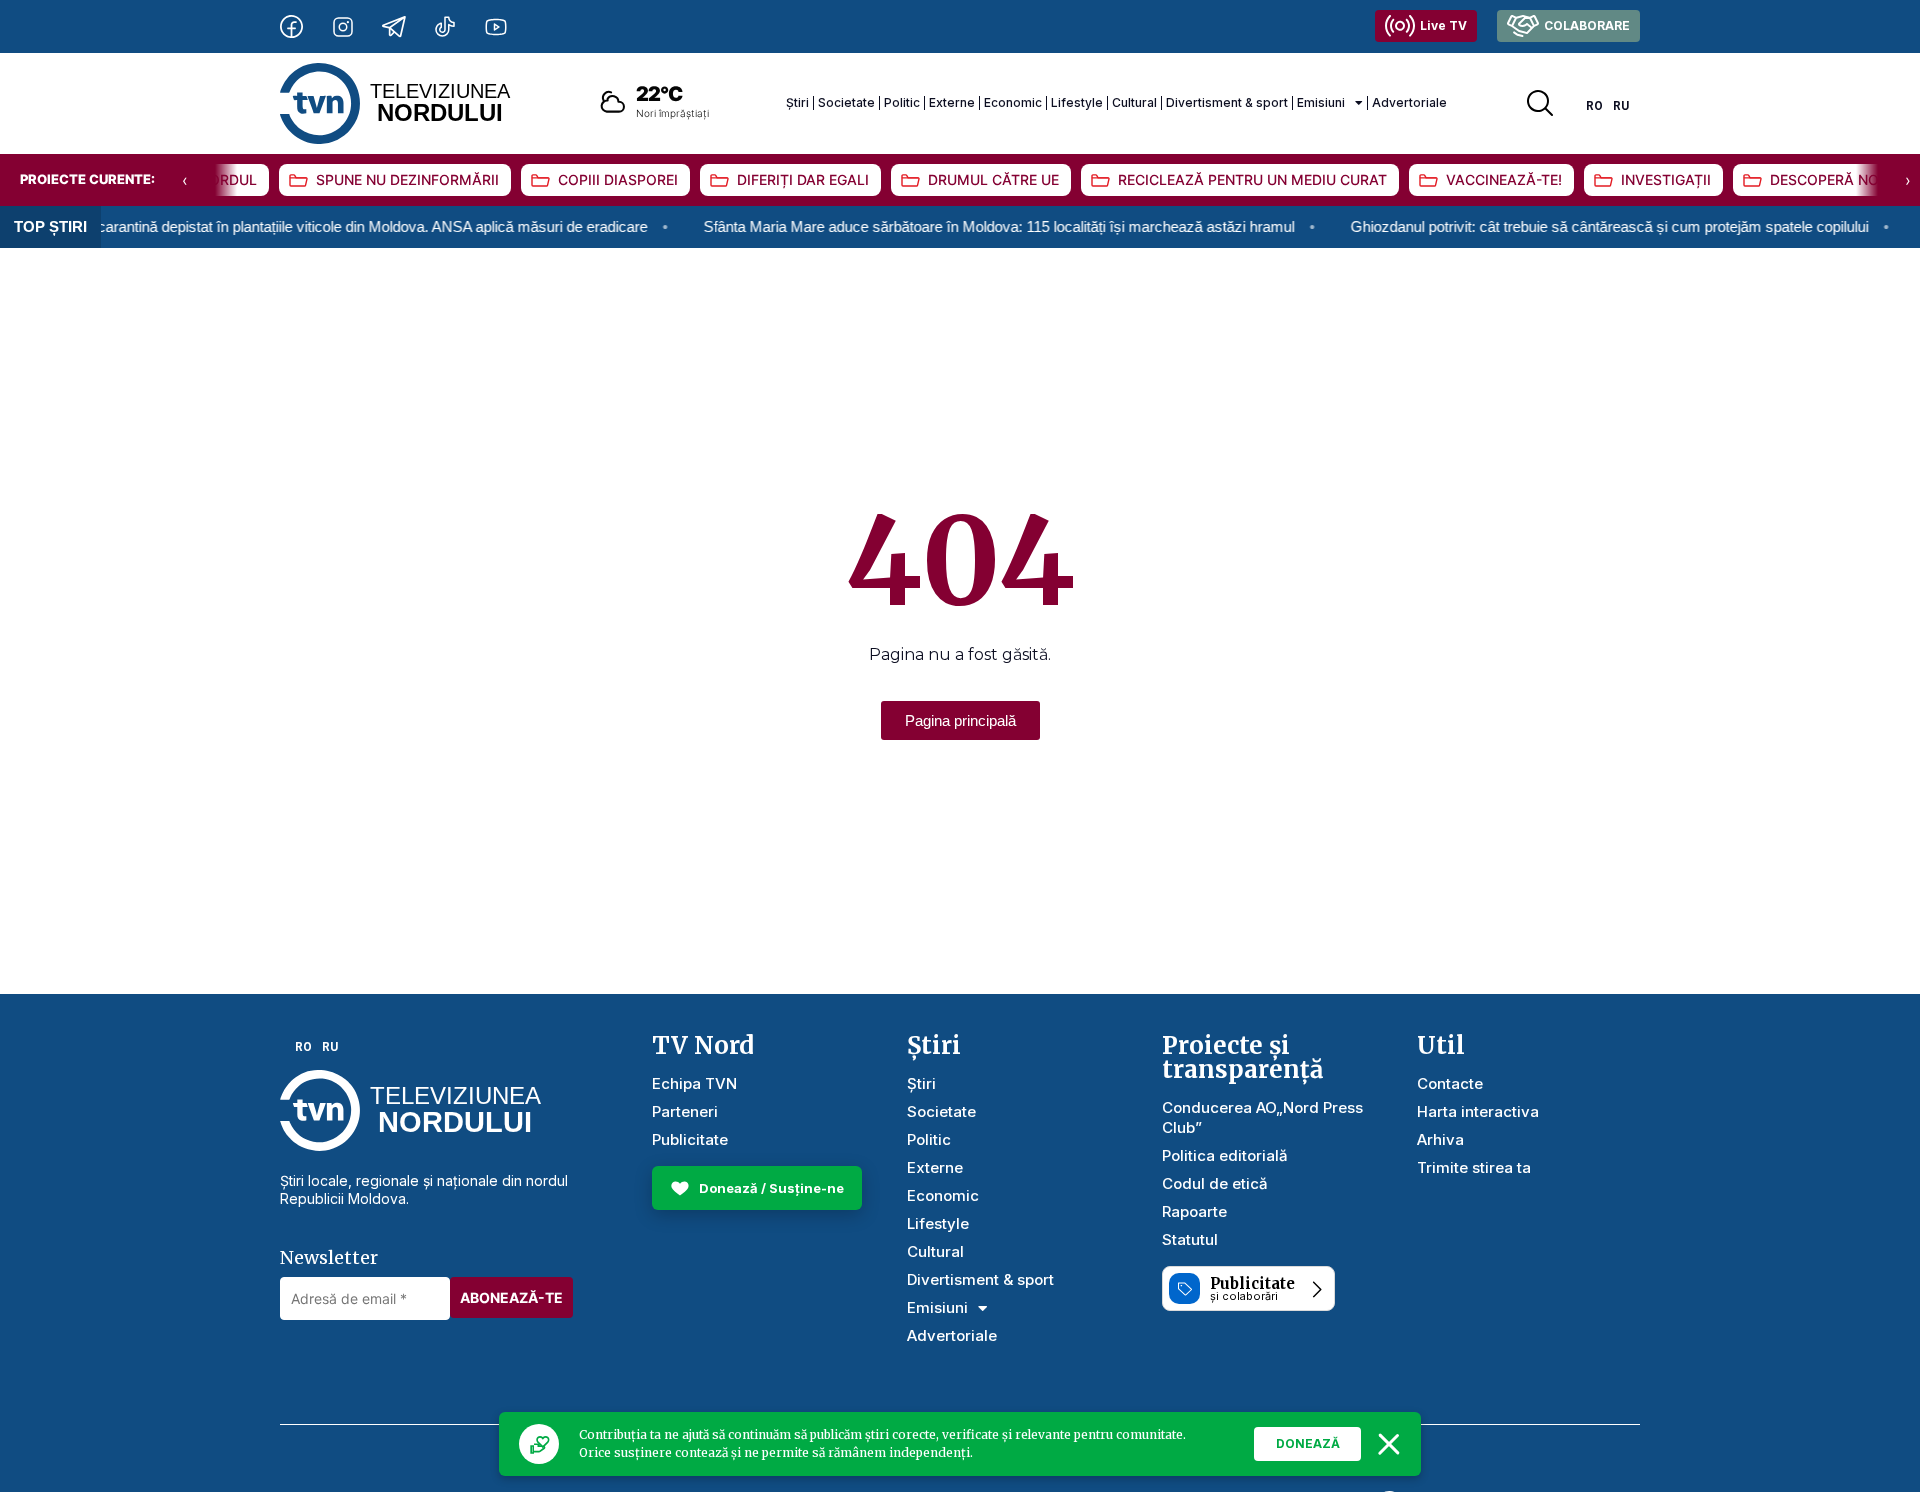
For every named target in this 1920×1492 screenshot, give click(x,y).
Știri (797, 102)
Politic (902, 102)
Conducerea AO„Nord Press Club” (1262, 1117)
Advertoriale (1409, 102)
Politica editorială (1225, 1155)
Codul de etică (1215, 1183)
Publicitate (690, 1139)
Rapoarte (1194, 1211)
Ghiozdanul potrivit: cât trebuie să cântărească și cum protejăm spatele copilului (1576, 226)
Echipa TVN (694, 1083)
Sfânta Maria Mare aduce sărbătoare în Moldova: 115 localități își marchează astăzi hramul (965, 226)
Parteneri (685, 1111)
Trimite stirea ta (1474, 1167)
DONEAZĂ (1308, 1443)
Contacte (1450, 1083)
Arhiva (1440, 1139)
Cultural (1134, 102)
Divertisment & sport (1227, 102)
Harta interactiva (1478, 1111)
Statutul (1190, 1239)
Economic (1013, 102)
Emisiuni (1321, 102)
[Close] (1389, 1444)
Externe (952, 102)
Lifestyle (1077, 102)
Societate (846, 102)
